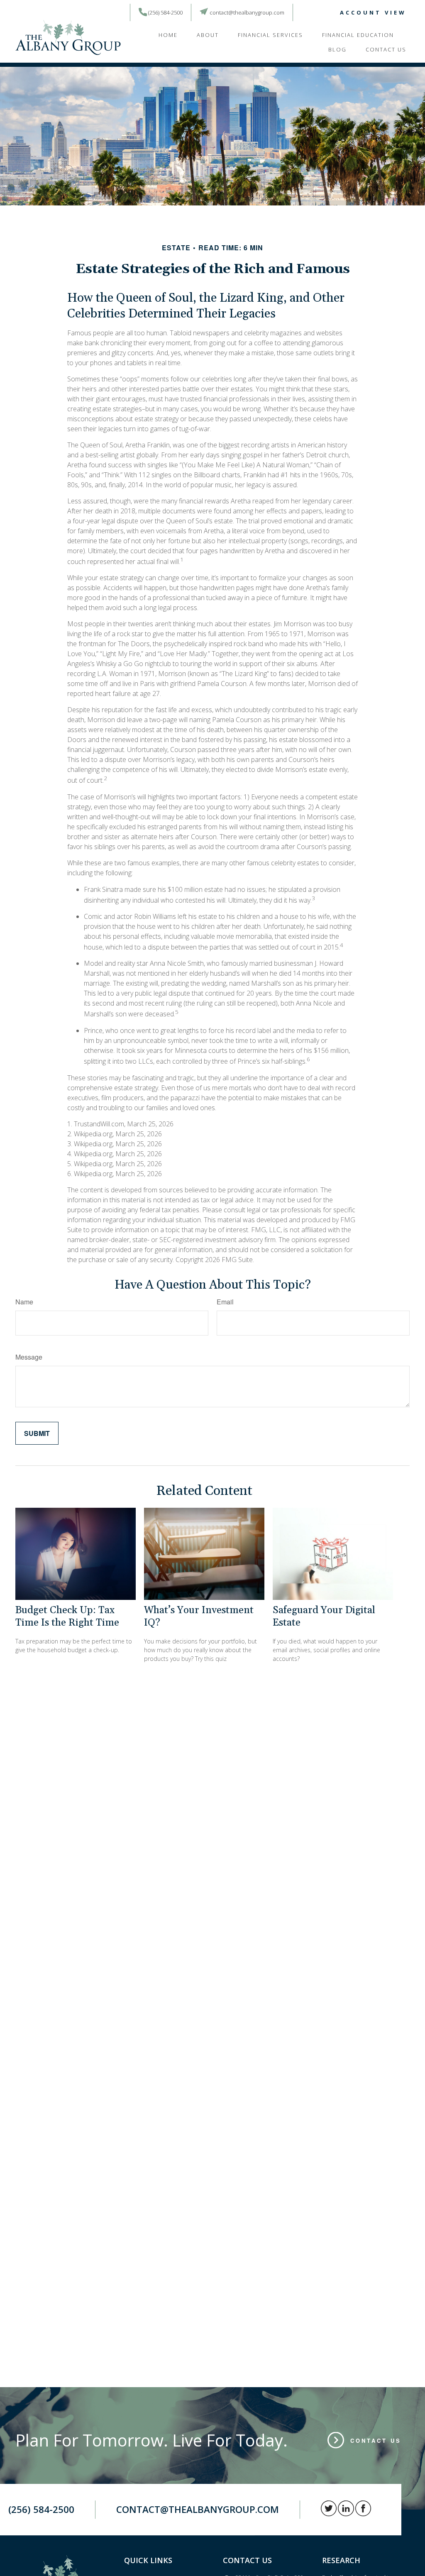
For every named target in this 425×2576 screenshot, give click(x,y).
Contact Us (376, 2440)
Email (225, 1302)
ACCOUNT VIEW (373, 12)
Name (24, 1302)
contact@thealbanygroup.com (247, 12)
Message (29, 1357)
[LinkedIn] (311, 13)
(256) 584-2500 (165, 12)
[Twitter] (298, 13)
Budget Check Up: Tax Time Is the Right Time (67, 1616)
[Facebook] (323, 13)
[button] (168, 34)
